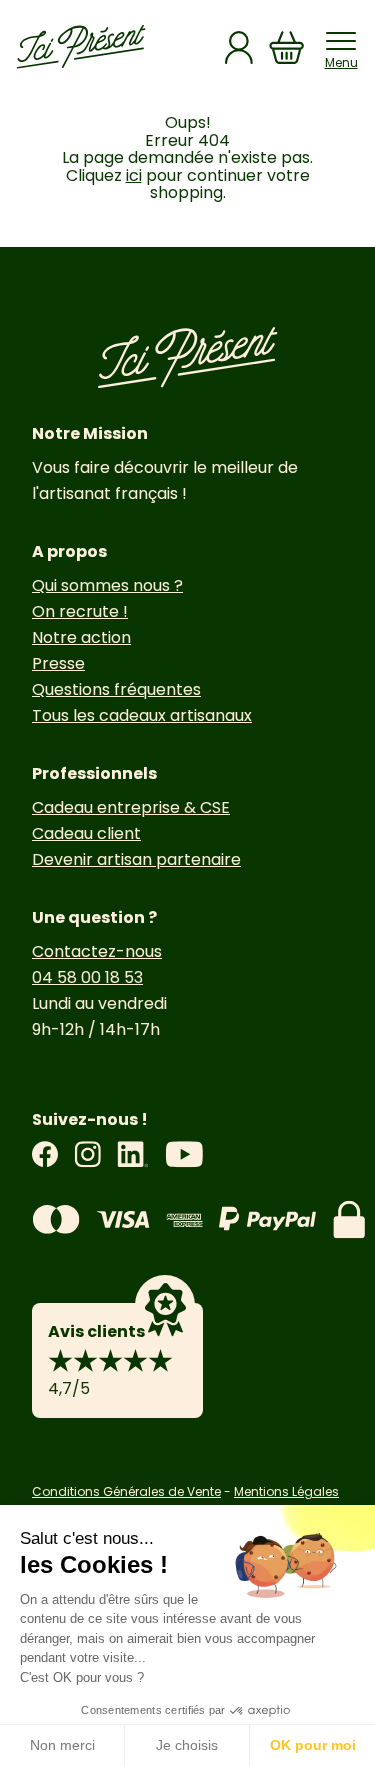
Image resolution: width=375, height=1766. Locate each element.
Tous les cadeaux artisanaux (142, 715)
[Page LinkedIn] (133, 1154)
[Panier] (287, 47)
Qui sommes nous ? (107, 585)
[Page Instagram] (87, 1154)
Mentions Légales (286, 1491)
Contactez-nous (97, 951)
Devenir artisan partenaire (136, 859)
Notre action (81, 637)
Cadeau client (86, 833)
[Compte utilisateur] (239, 47)
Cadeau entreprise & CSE (131, 807)
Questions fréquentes (116, 689)
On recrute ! (80, 611)
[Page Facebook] (45, 1154)
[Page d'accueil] (81, 47)
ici (134, 175)
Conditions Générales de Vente (126, 1491)
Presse (58, 663)
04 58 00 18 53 (87, 977)
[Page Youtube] (184, 1154)
